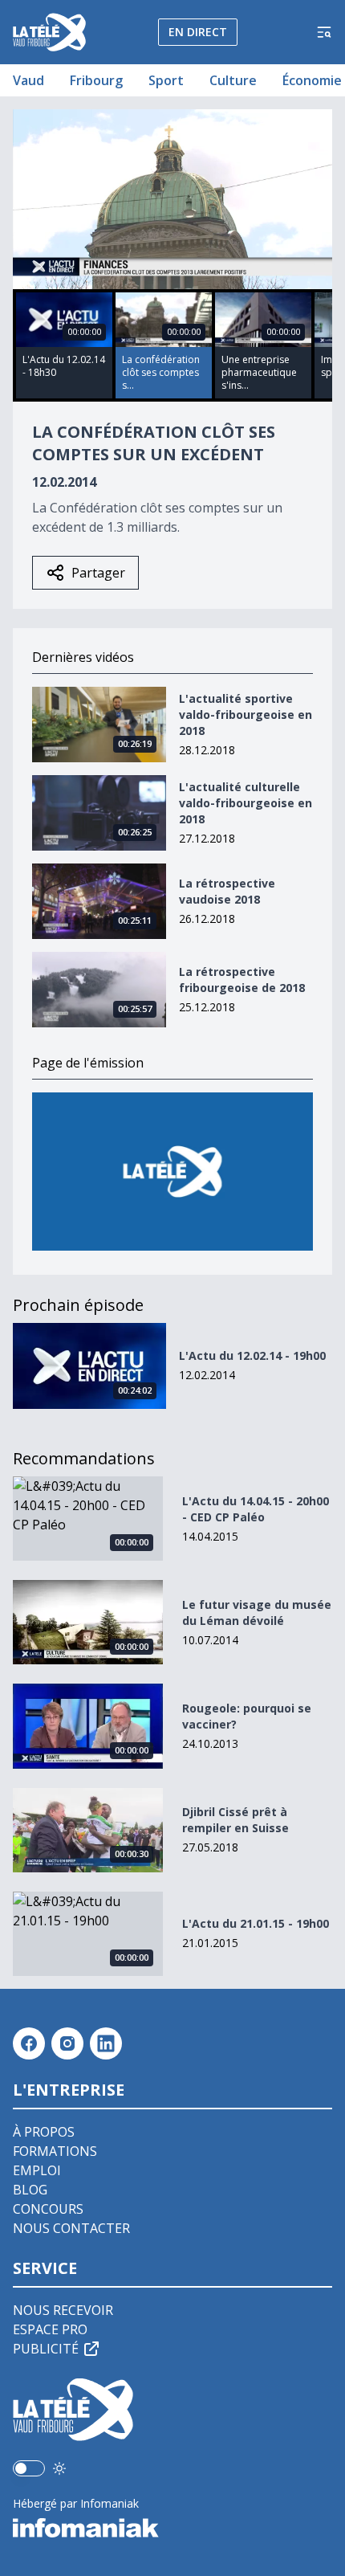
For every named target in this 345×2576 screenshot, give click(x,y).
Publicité (46, 2349)
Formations (55, 2151)
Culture (233, 80)
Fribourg (96, 80)
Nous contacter (71, 2228)
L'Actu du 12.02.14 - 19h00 (252, 1355)
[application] (172, 199)
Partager (98, 573)
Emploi (37, 2170)
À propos (44, 2132)
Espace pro (50, 2329)
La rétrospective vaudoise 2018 (227, 891)
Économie (312, 80)
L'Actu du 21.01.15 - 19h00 (256, 1923)
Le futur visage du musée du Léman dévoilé (257, 1613)
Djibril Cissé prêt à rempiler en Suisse (235, 1820)
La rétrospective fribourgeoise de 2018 (242, 980)
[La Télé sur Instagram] (67, 2043)
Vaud (28, 80)
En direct (198, 32)
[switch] (29, 2468)
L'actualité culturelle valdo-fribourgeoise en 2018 (246, 803)
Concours (48, 2209)
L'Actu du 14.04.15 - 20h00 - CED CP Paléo (256, 1509)
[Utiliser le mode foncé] (59, 2468)
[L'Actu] (172, 1172)
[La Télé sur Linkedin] (106, 2043)
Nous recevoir (63, 2310)
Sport (166, 80)
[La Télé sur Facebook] (29, 2043)
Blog (30, 2190)
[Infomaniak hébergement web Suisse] (172, 2528)
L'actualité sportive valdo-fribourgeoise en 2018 (246, 714)
